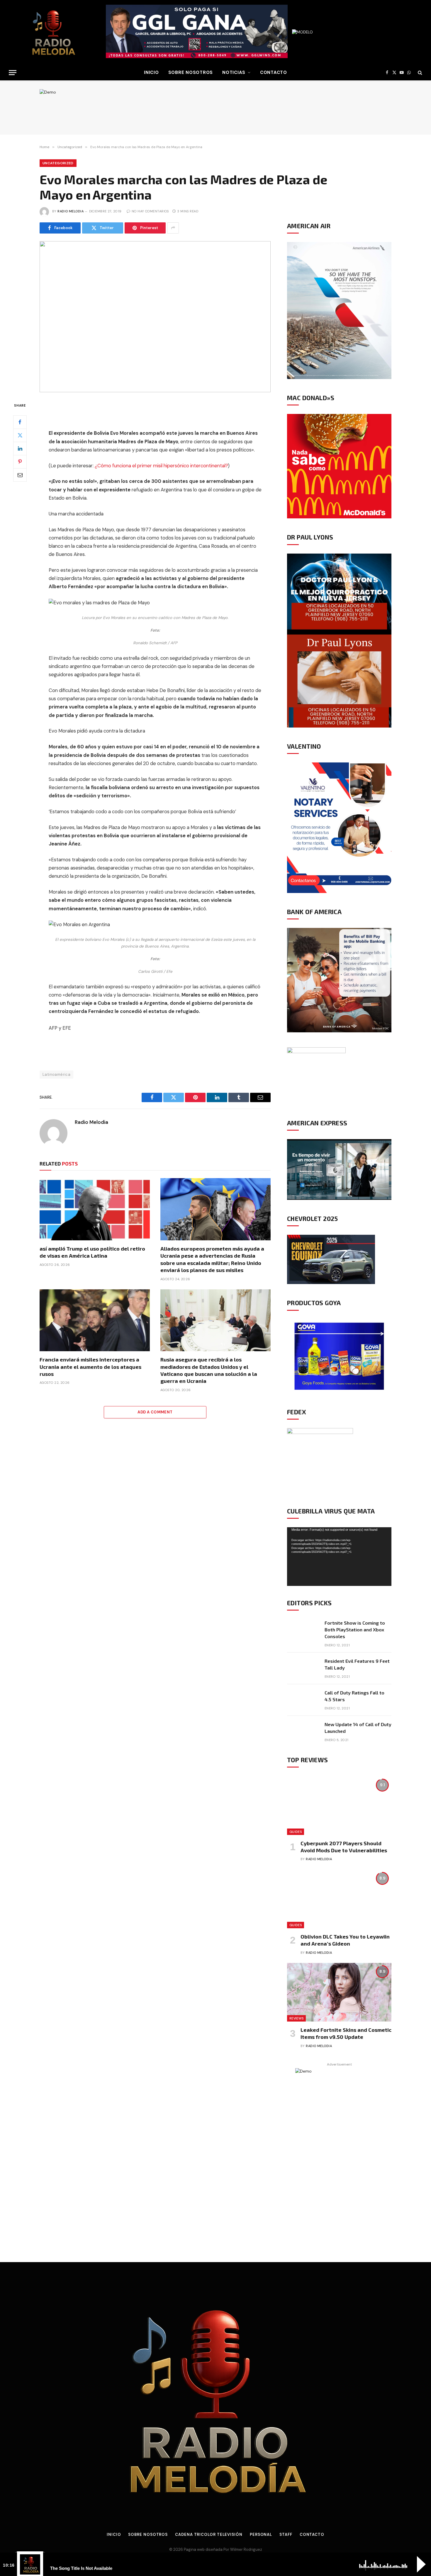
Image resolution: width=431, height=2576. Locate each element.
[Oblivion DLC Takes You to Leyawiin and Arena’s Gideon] (339, 1899)
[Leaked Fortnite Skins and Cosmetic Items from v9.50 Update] (339, 1992)
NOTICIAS (234, 72)
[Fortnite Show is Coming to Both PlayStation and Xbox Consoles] (303, 1630)
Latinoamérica (56, 1074)
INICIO (151, 72)
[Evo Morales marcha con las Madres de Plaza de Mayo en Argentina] (155, 317)
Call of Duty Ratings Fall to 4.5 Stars (354, 1696)
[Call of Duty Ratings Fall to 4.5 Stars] (303, 1700)
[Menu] (13, 73)
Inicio (114, 2534)
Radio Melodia (71, 211)
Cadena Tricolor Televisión (209, 2534)
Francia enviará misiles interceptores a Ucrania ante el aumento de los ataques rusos (90, 1367)
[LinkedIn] (20, 448)
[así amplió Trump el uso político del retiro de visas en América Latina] (95, 1209)
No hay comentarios (150, 211)
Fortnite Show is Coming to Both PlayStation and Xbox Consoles (355, 1629)
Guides (296, 1832)
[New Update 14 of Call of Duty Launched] (303, 1732)
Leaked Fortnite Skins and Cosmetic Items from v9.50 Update (346, 2033)
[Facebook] (20, 422)
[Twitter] (20, 435)
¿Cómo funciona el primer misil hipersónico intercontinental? (161, 466)
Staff (286, 2534)
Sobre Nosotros (191, 72)
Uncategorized (58, 163)
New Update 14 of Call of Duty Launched (358, 1728)
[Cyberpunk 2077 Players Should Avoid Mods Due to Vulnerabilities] (339, 1805)
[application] (339, 1557)
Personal (261, 2534)
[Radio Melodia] (53, 32)
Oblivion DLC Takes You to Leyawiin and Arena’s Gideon (345, 1940)
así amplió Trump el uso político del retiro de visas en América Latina (92, 1252)
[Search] (419, 73)
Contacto (274, 72)
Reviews (296, 2018)
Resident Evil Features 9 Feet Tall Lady (357, 1664)
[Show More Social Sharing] (173, 228)
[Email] (20, 475)
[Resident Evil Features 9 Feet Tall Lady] (303, 1668)
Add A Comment (155, 1412)
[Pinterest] (20, 461)
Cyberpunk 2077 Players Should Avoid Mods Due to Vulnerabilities (344, 1847)
